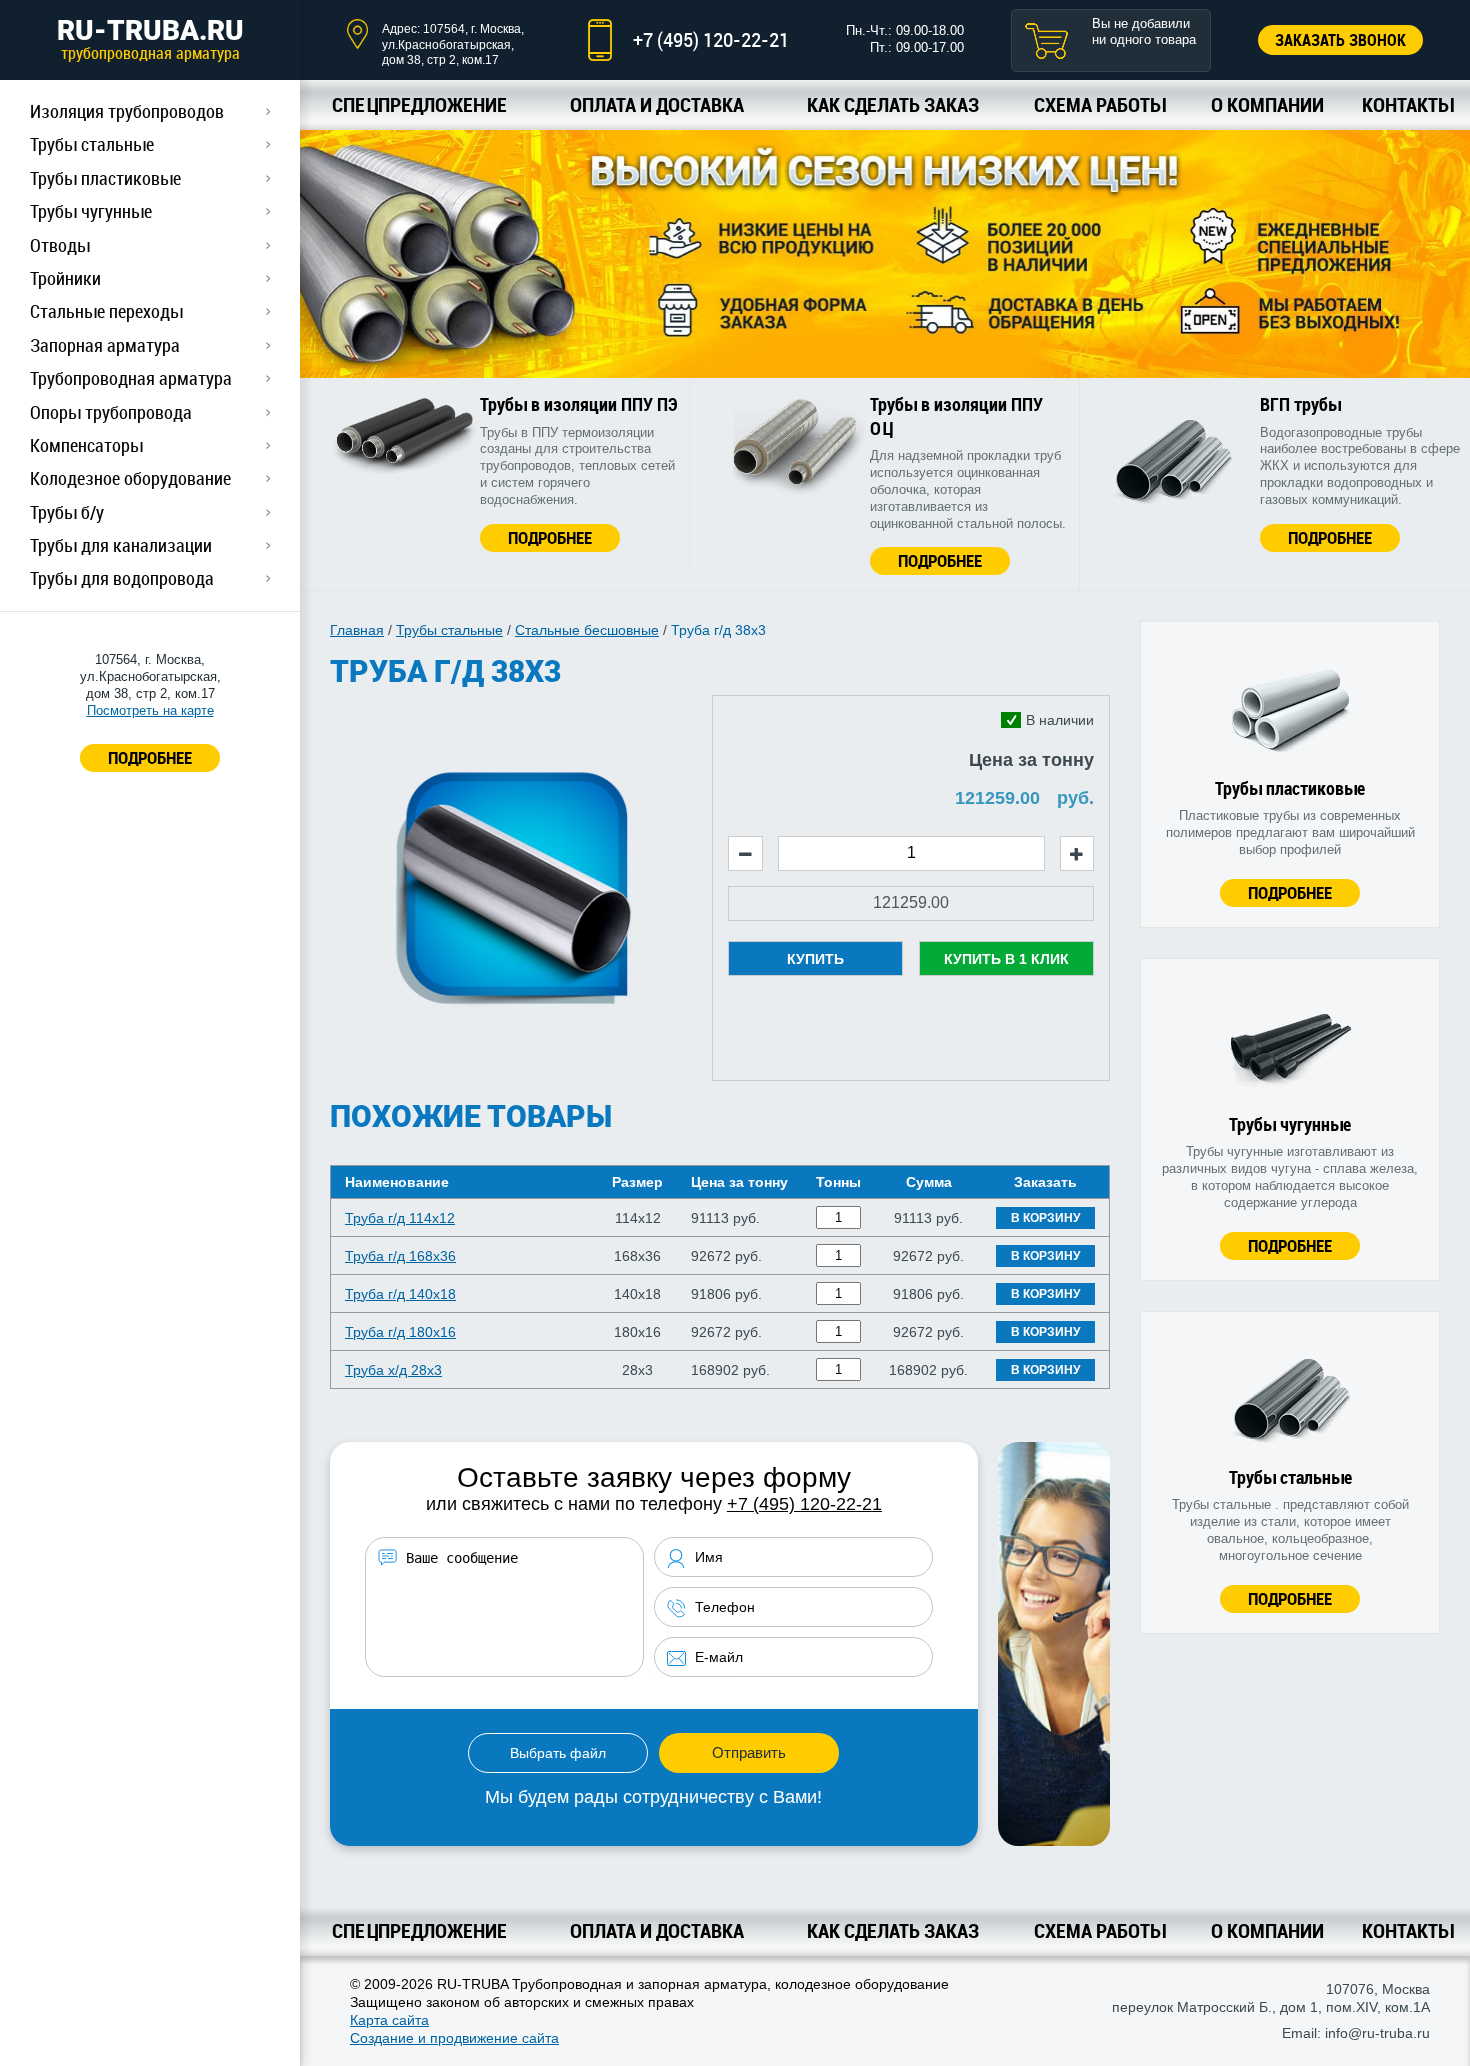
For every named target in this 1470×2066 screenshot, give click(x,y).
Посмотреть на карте (150, 710)
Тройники (65, 278)
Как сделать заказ (893, 104)
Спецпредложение (419, 104)
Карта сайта (389, 2020)
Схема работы (1099, 104)
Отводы (60, 245)
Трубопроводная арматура (131, 378)
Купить (815, 959)
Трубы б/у (67, 512)
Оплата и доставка (657, 104)
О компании (1267, 104)
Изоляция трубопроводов (127, 111)
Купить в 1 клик (1006, 959)
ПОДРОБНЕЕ (150, 757)
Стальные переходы (106, 311)
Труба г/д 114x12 (400, 1218)
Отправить (749, 1752)
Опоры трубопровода (111, 412)
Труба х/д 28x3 (393, 1370)
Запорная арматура (105, 345)
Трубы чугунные (91, 211)
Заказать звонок (1340, 40)
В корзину (1045, 1218)
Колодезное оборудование (130, 478)
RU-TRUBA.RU (150, 39)
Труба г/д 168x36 (400, 1256)
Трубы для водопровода (122, 578)
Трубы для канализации (121, 545)
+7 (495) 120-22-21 (711, 39)
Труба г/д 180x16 (400, 1332)
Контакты (1407, 104)
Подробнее (550, 537)
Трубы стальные (92, 144)
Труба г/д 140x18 (400, 1294)
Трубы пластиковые (105, 178)
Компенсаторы (86, 445)
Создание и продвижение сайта (454, 2038)
